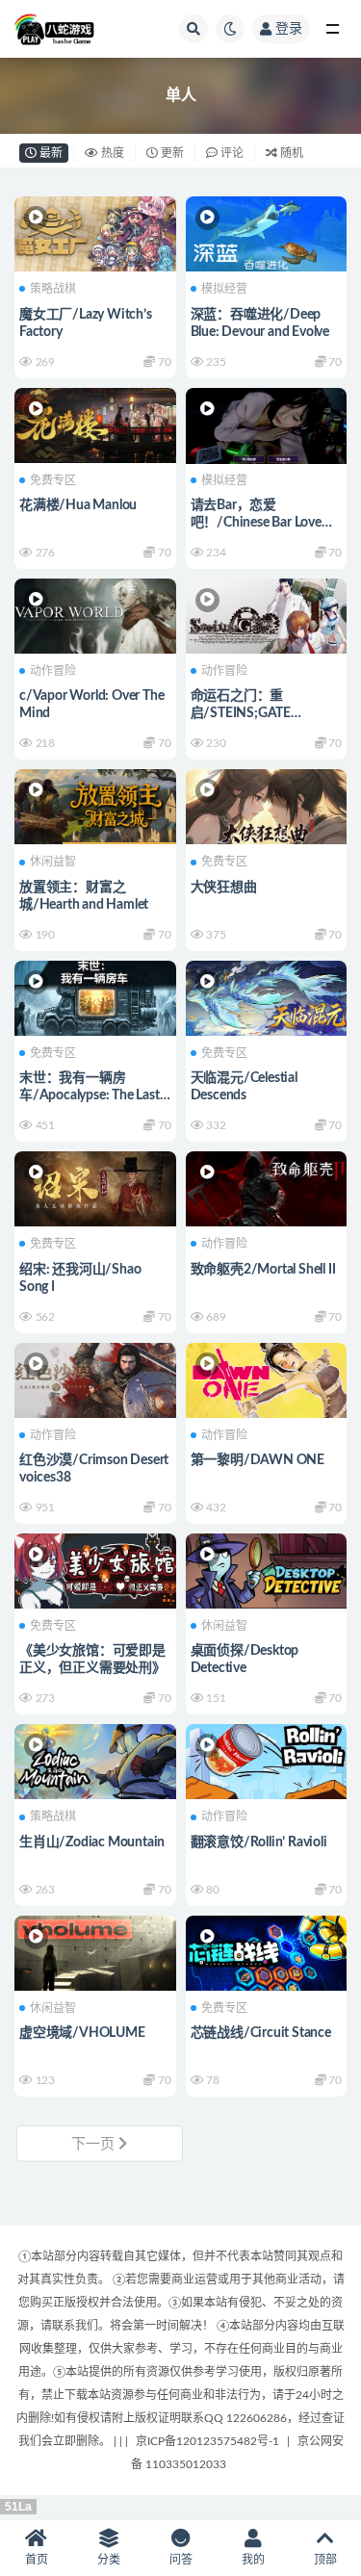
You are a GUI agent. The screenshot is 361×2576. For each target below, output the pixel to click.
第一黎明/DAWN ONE (258, 1460)
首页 (37, 2560)
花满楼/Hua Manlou (78, 505)
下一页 (95, 2144)
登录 (289, 29)
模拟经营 (224, 289)
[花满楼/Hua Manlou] (95, 423)
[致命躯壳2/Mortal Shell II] (267, 1186)
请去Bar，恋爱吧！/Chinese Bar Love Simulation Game (256, 523)
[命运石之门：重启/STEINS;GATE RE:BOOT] (267, 614)
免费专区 (53, 480)
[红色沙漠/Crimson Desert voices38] (95, 1378)
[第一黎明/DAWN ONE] (267, 1378)
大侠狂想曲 (224, 888)
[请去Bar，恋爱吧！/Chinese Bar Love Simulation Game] (267, 430)
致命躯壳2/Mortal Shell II (263, 1270)
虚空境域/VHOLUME (82, 2033)
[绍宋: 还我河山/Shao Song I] (95, 1186)
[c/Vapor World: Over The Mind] (95, 614)
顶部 (325, 2560)
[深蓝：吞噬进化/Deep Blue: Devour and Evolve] (267, 232)
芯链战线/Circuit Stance (261, 2033)
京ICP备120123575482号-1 (207, 2441)
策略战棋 (53, 289)
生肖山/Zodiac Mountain (92, 1842)
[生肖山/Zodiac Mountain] (95, 1759)
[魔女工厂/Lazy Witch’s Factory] (95, 232)
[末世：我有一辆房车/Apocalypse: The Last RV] (95, 996)
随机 (290, 153)
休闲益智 (53, 862)
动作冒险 (53, 671)
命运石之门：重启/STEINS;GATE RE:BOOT (241, 713)
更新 (171, 153)
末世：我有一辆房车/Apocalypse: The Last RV (90, 1095)
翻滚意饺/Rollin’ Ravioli (259, 1842)
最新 (50, 153)
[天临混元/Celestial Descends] (267, 996)
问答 (181, 2560)
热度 (111, 153)
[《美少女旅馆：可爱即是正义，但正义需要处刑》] (95, 1569)
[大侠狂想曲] (267, 804)
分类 (109, 2560)
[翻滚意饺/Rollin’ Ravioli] (267, 1759)
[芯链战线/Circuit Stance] (267, 1951)
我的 (253, 2560)
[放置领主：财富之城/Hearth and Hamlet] (95, 804)
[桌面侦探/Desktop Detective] (267, 1569)
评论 (231, 153)
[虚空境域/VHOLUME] (95, 1951)
